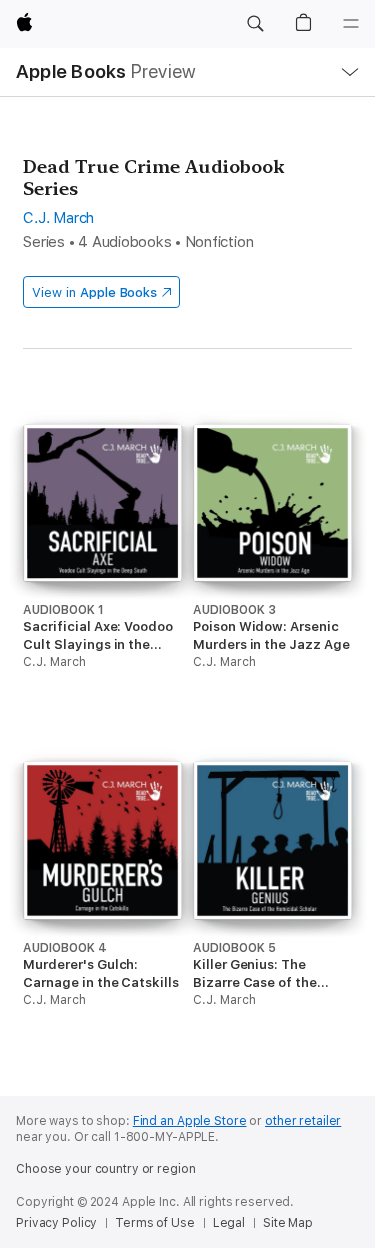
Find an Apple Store (190, 1121)
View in (94, 292)
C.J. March (58, 218)
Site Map (288, 1223)
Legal (229, 1223)
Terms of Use (155, 1223)
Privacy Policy (56, 1223)
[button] (255, 24)
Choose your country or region (106, 1169)
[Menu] (351, 24)
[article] (102, 575)
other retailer (303, 1121)
